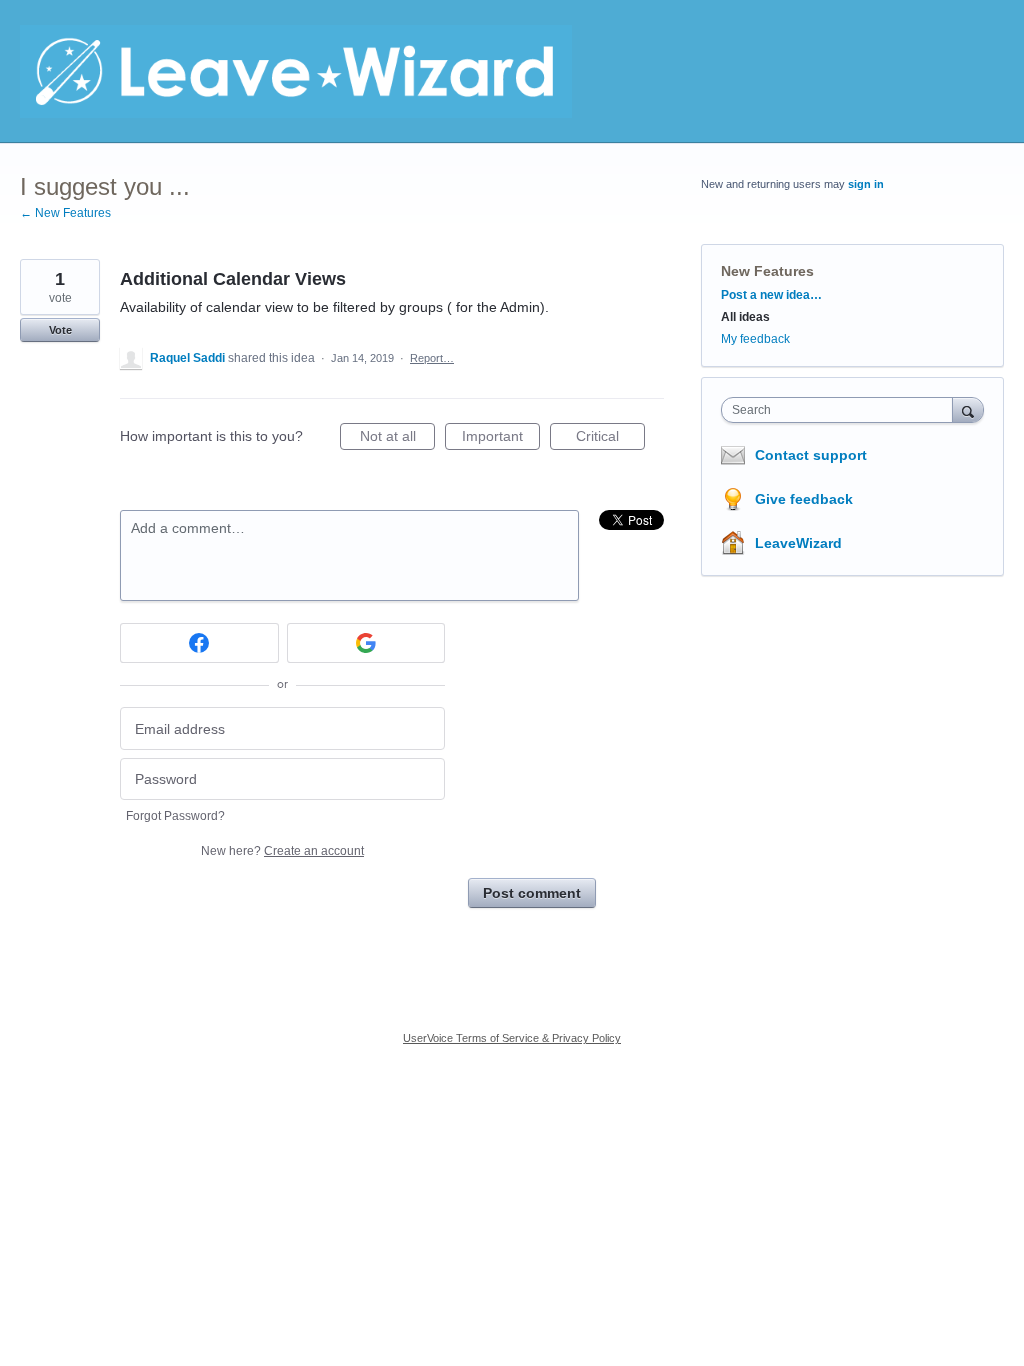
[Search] (968, 409)
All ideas (745, 317)
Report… (432, 358)
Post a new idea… (771, 295)
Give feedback (804, 499)
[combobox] (841, 410)
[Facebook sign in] (199, 643)
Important (501, 439)
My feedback (755, 339)
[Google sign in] (366, 643)
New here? (282, 851)
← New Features (65, 213)
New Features (767, 271)
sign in (866, 184)
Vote (60, 330)
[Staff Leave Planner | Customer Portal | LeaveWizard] (296, 71)
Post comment (532, 893)
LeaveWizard (798, 543)
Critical (610, 439)
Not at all (397, 439)
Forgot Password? (175, 816)
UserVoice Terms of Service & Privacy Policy (512, 1038)
